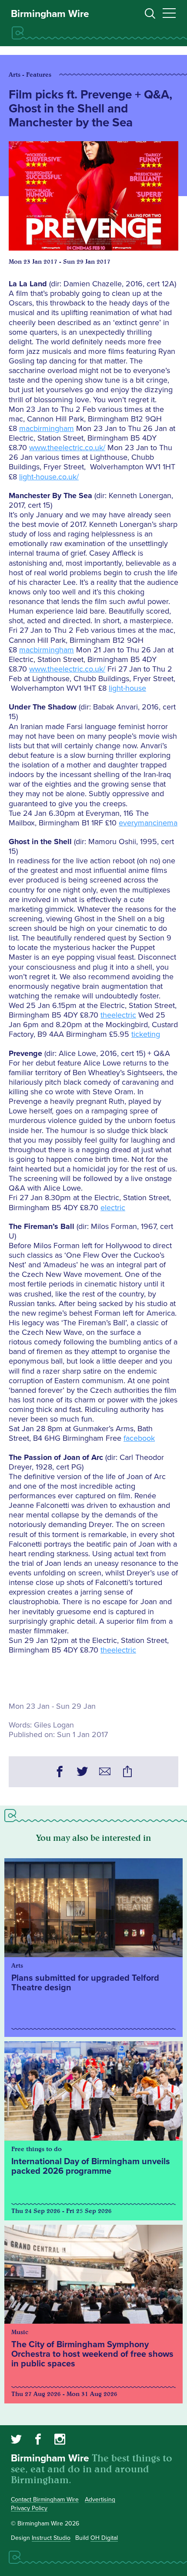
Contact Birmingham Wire (45, 2500)
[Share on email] (105, 1773)
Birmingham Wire (50, 14)
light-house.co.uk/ (49, 477)
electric (113, 1208)
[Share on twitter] (82, 1773)
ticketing (146, 1034)
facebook (139, 1438)
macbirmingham (47, 428)
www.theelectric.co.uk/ (67, 448)
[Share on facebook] (60, 1773)
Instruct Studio (51, 2538)
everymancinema (148, 823)
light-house (127, 688)
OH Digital (104, 2538)
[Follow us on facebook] (38, 2440)
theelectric (118, 1015)
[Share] (127, 1773)
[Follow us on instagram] (60, 2440)
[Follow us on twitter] (16, 2440)
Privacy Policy (29, 2508)
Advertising (100, 2500)
